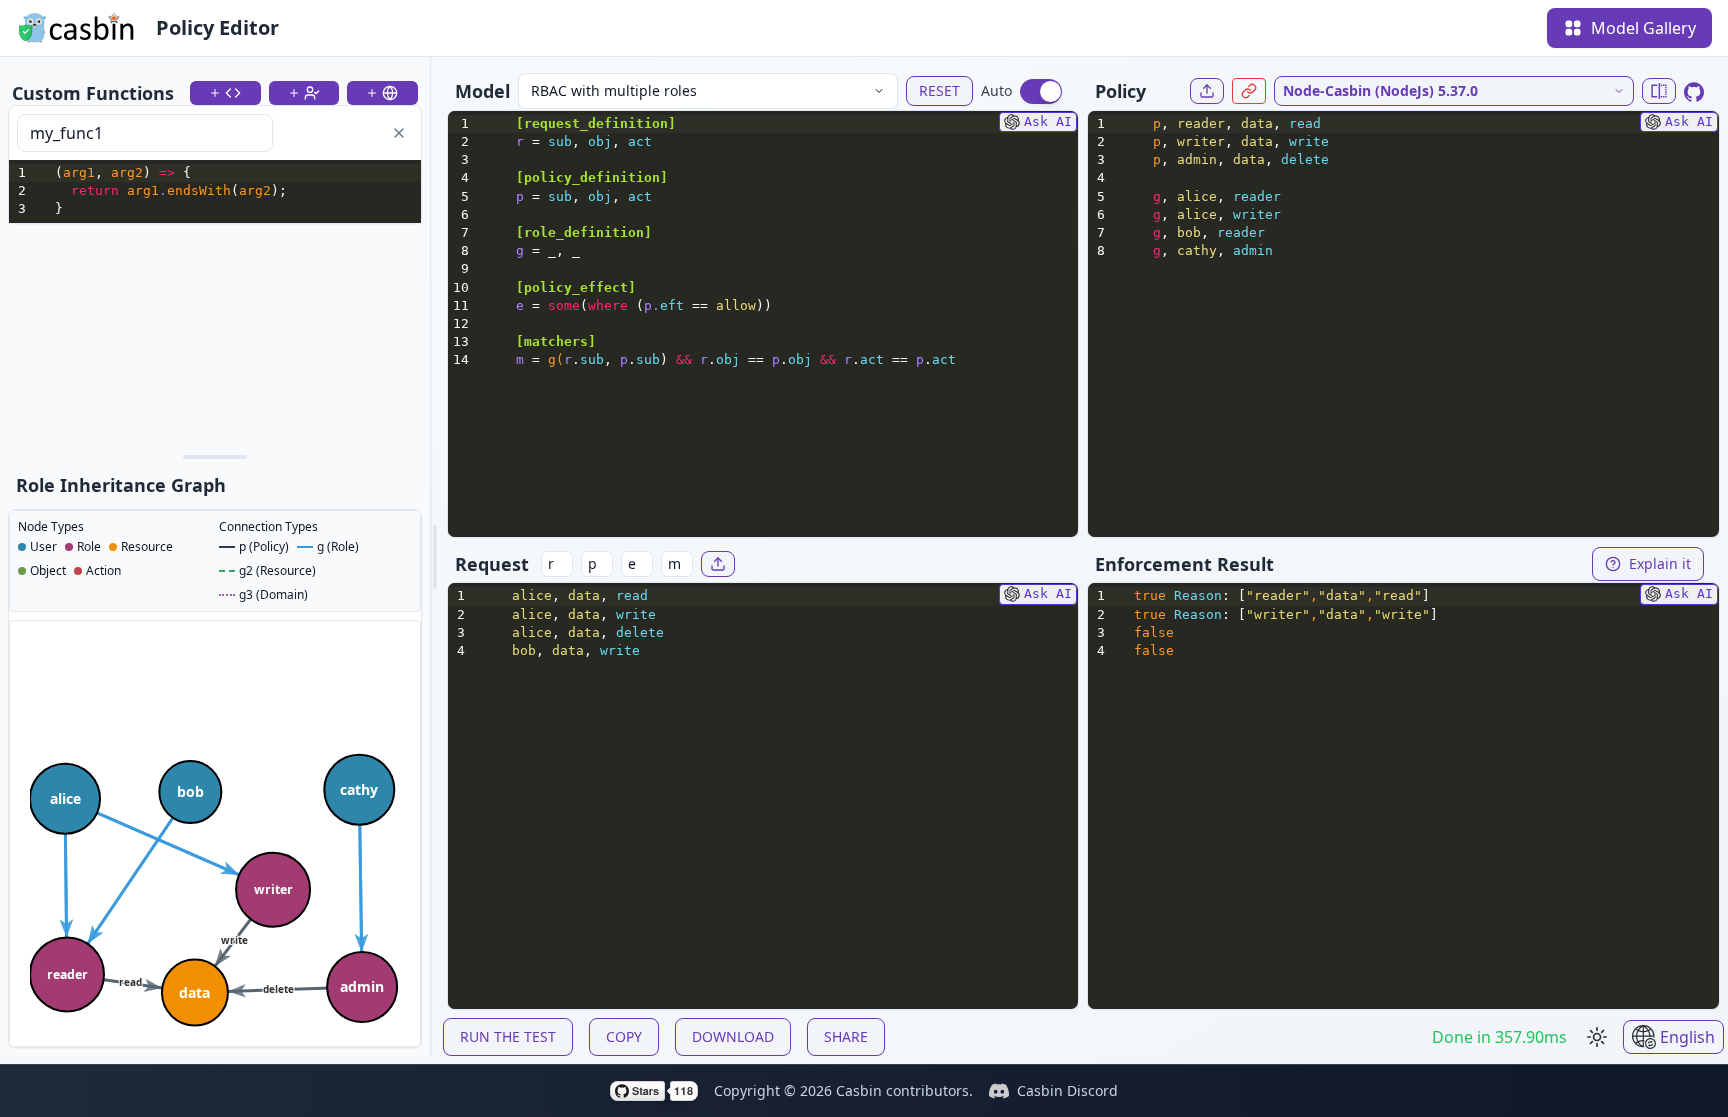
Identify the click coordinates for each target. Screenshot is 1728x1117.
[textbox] (235, 191)
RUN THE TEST (508, 1036)
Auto (996, 90)
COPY (624, 1036)
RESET (939, 90)
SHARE (846, 1036)
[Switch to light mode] (1597, 1037)
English (1687, 1037)
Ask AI (1048, 121)
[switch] (1041, 91)
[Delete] (399, 133)
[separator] (215, 457)
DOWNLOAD (733, 1036)
